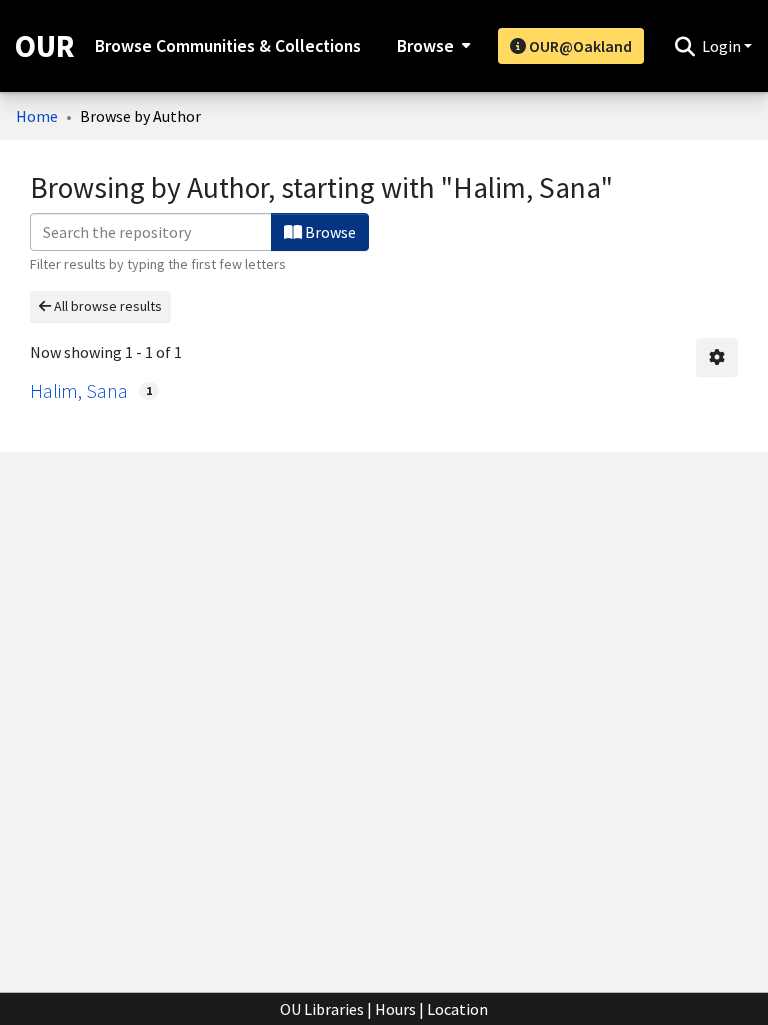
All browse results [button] (106, 306)
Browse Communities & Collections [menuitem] (228, 46)
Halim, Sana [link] (79, 390)
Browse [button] (425, 46)
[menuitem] (431, 46)
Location (457, 1009)
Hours (395, 1009)
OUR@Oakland (579, 46)
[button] (684, 46)
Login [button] (723, 46)
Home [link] (37, 116)
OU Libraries (322, 1009)
